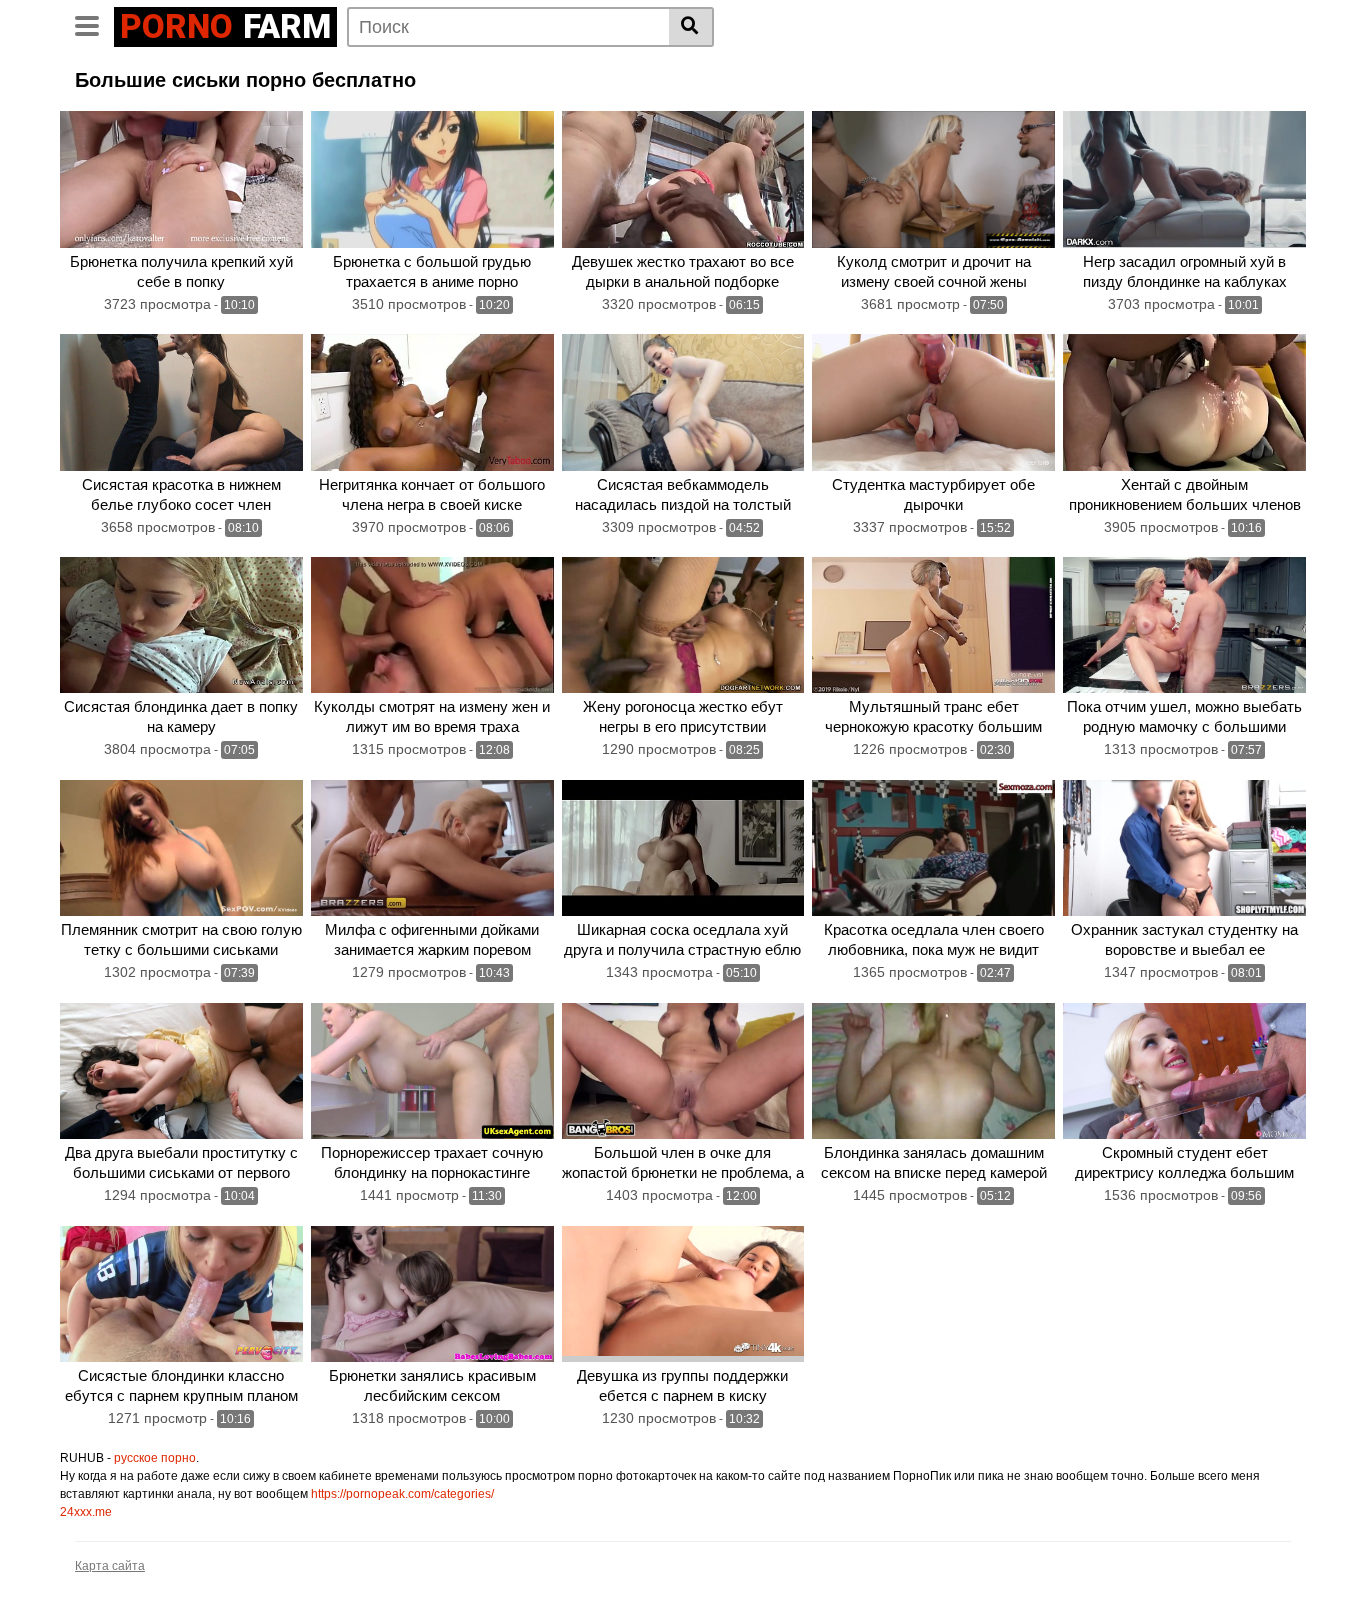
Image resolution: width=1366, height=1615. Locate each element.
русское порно (155, 1458)
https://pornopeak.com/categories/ (402, 1494)
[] (691, 27)
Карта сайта (110, 1566)
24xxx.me (86, 1512)
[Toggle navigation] (94, 24)
